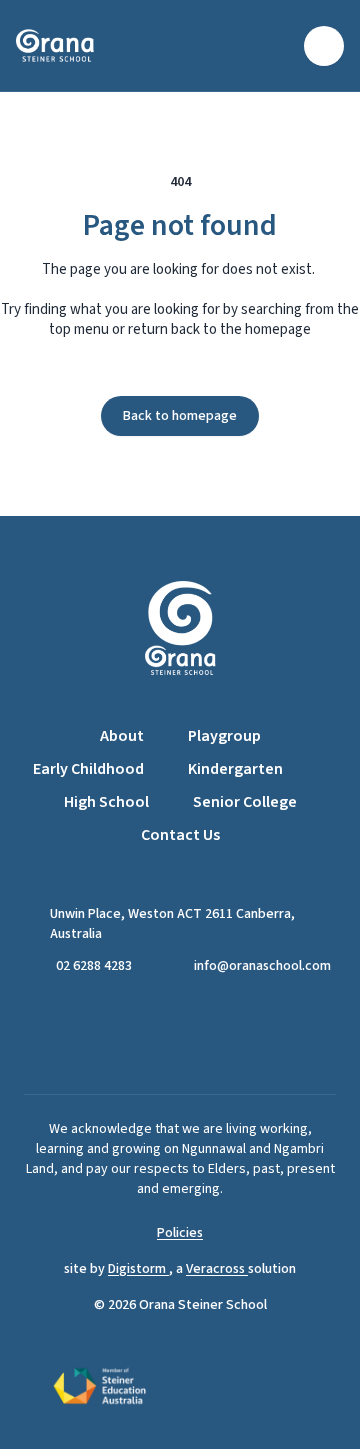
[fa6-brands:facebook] (155, 1035)
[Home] (68, 45)
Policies (180, 1233)
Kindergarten (235, 769)
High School (106, 802)
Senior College (245, 802)
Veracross (217, 1269)
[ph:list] (324, 46)
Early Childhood (88, 769)
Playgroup (224, 736)
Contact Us (180, 835)
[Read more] (155, 1035)
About (122, 736)
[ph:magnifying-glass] (276, 46)
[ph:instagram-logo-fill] (205, 1035)
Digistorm (138, 1269)
